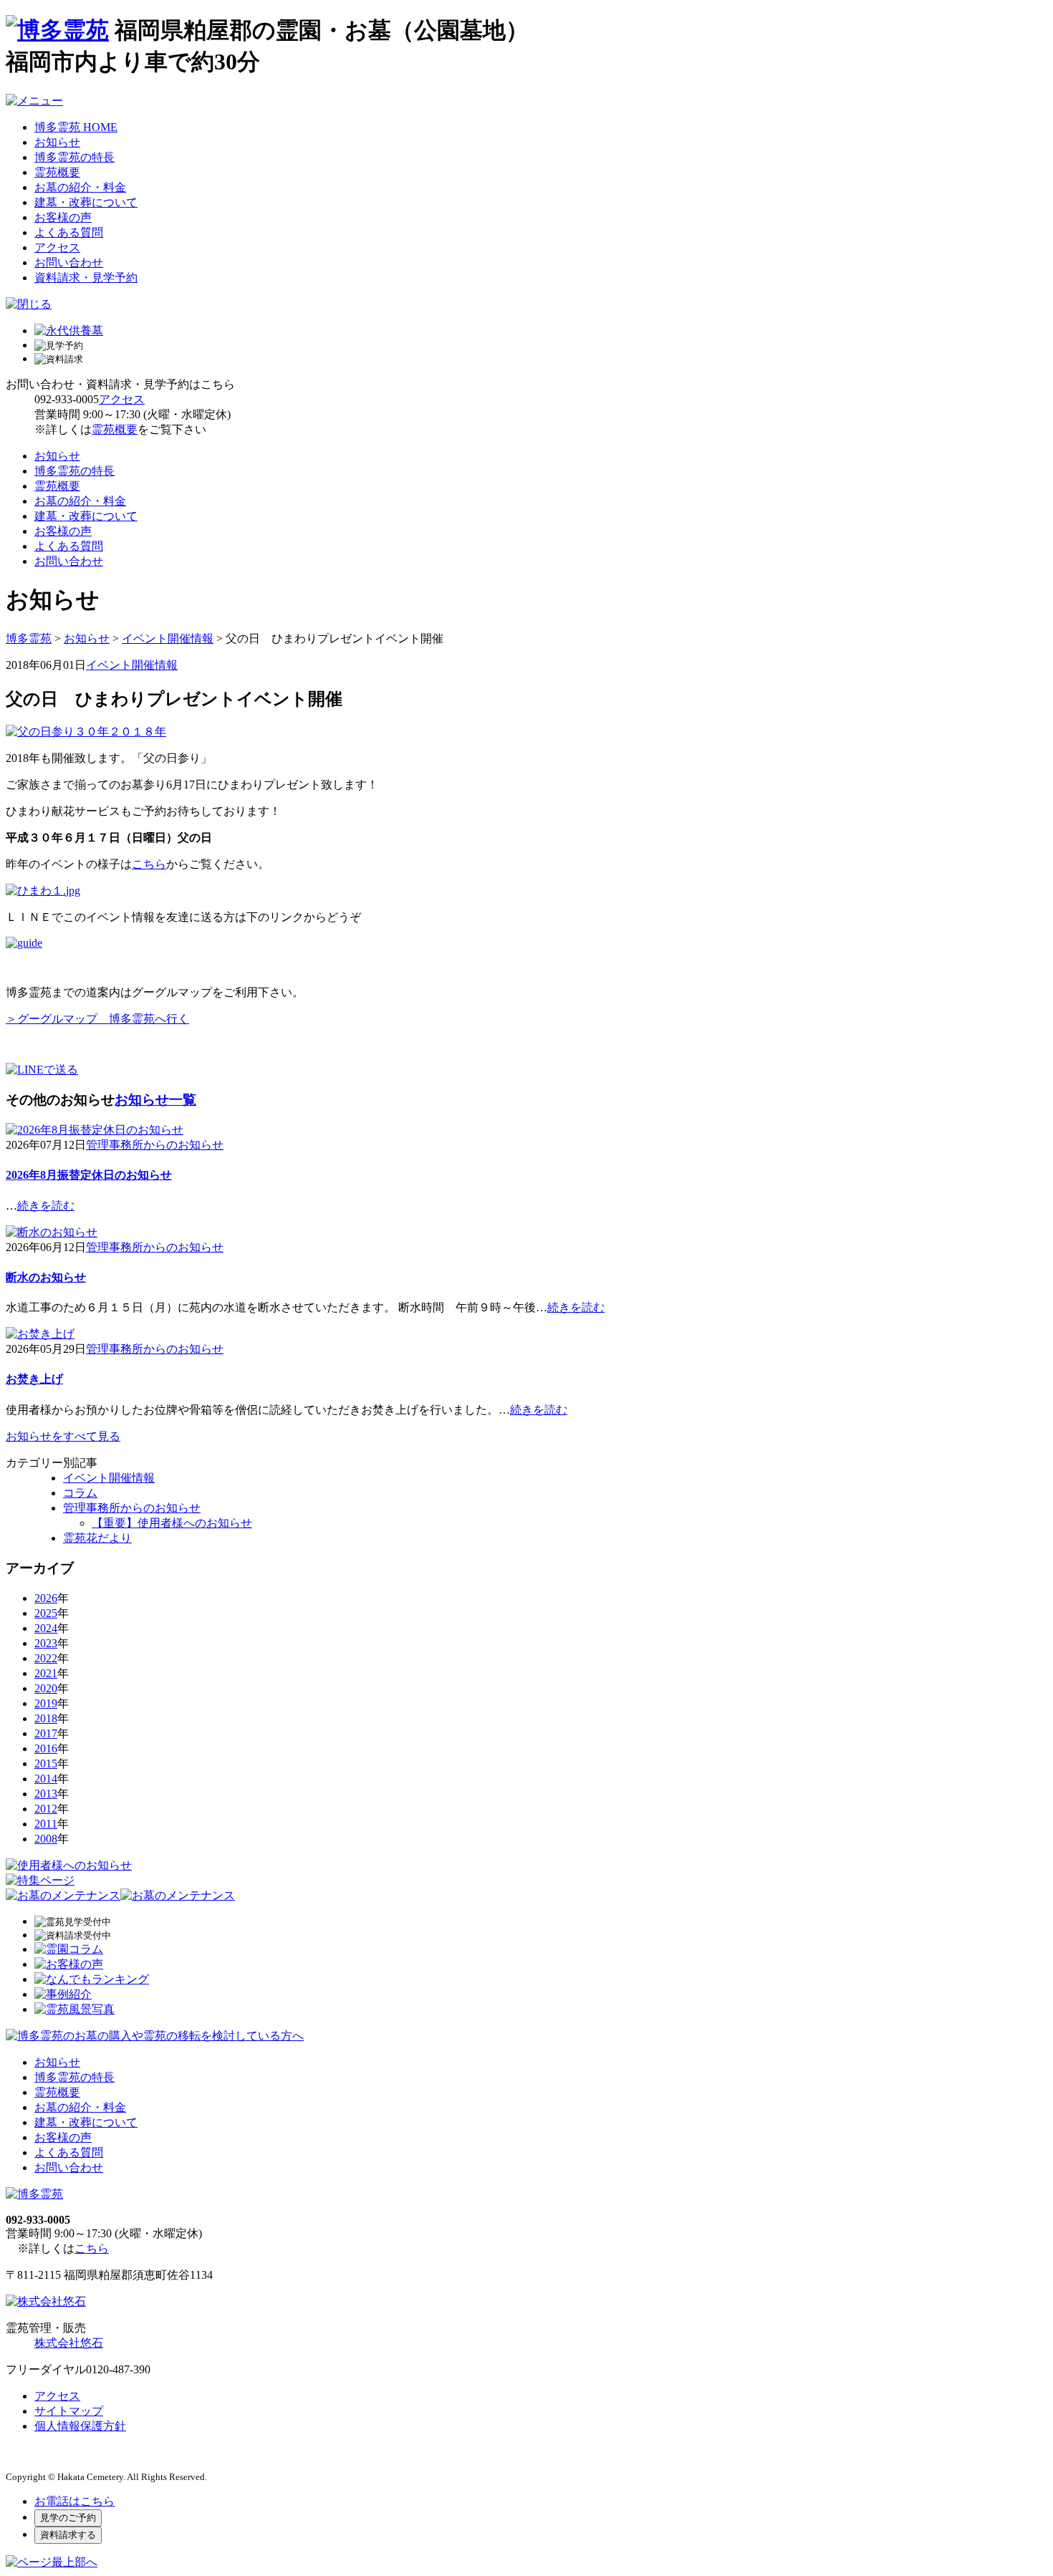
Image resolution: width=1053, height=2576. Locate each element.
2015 (46, 1764)
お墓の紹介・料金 (80, 187)
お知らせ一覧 (155, 1100)
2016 (46, 1748)
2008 (46, 1839)
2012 (46, 1809)
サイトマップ (69, 2411)
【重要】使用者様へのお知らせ (172, 1523)
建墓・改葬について (86, 202)
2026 (46, 1598)
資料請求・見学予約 (86, 278)
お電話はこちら (74, 2501)
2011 (46, 1824)
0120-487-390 (118, 2369)
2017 (46, 1733)
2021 (46, 1673)
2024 (46, 1628)
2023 (46, 1643)
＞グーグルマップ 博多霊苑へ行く (97, 1019)
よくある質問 (69, 232)
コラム (80, 1493)
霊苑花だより (97, 1538)
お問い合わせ (69, 262)
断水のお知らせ (46, 1277)
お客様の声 (63, 217)
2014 (46, 1779)
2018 (46, 1718)
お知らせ (57, 142)
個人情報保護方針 (80, 2426)
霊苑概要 (57, 172)
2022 (46, 1658)
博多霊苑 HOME (76, 127)
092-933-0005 (67, 399)
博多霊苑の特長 (74, 157)
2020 (46, 1688)
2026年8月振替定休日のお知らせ (89, 1175)
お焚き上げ (34, 1379)
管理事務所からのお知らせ (155, 1145)
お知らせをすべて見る (63, 1436)
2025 (46, 1613)
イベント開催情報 (132, 665)
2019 (46, 1703)
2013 (46, 1794)
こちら (149, 864)
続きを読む (46, 1206)
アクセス (57, 247)
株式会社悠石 (69, 2343)
